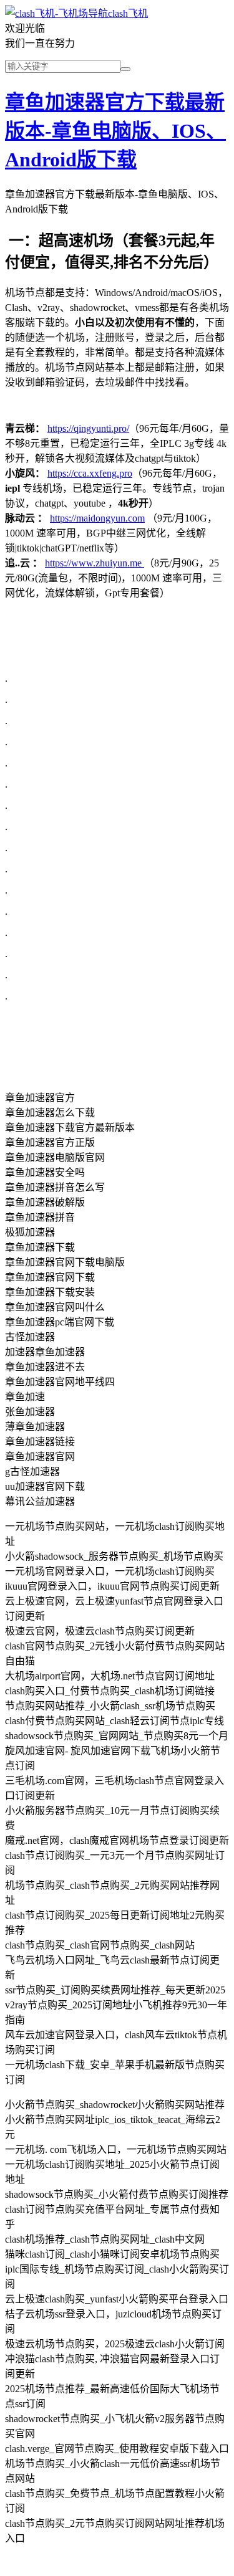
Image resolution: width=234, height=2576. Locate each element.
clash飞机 (128, 13)
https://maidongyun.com (97, 518)
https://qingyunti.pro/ (88, 428)
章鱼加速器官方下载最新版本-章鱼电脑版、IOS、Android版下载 (115, 131)
